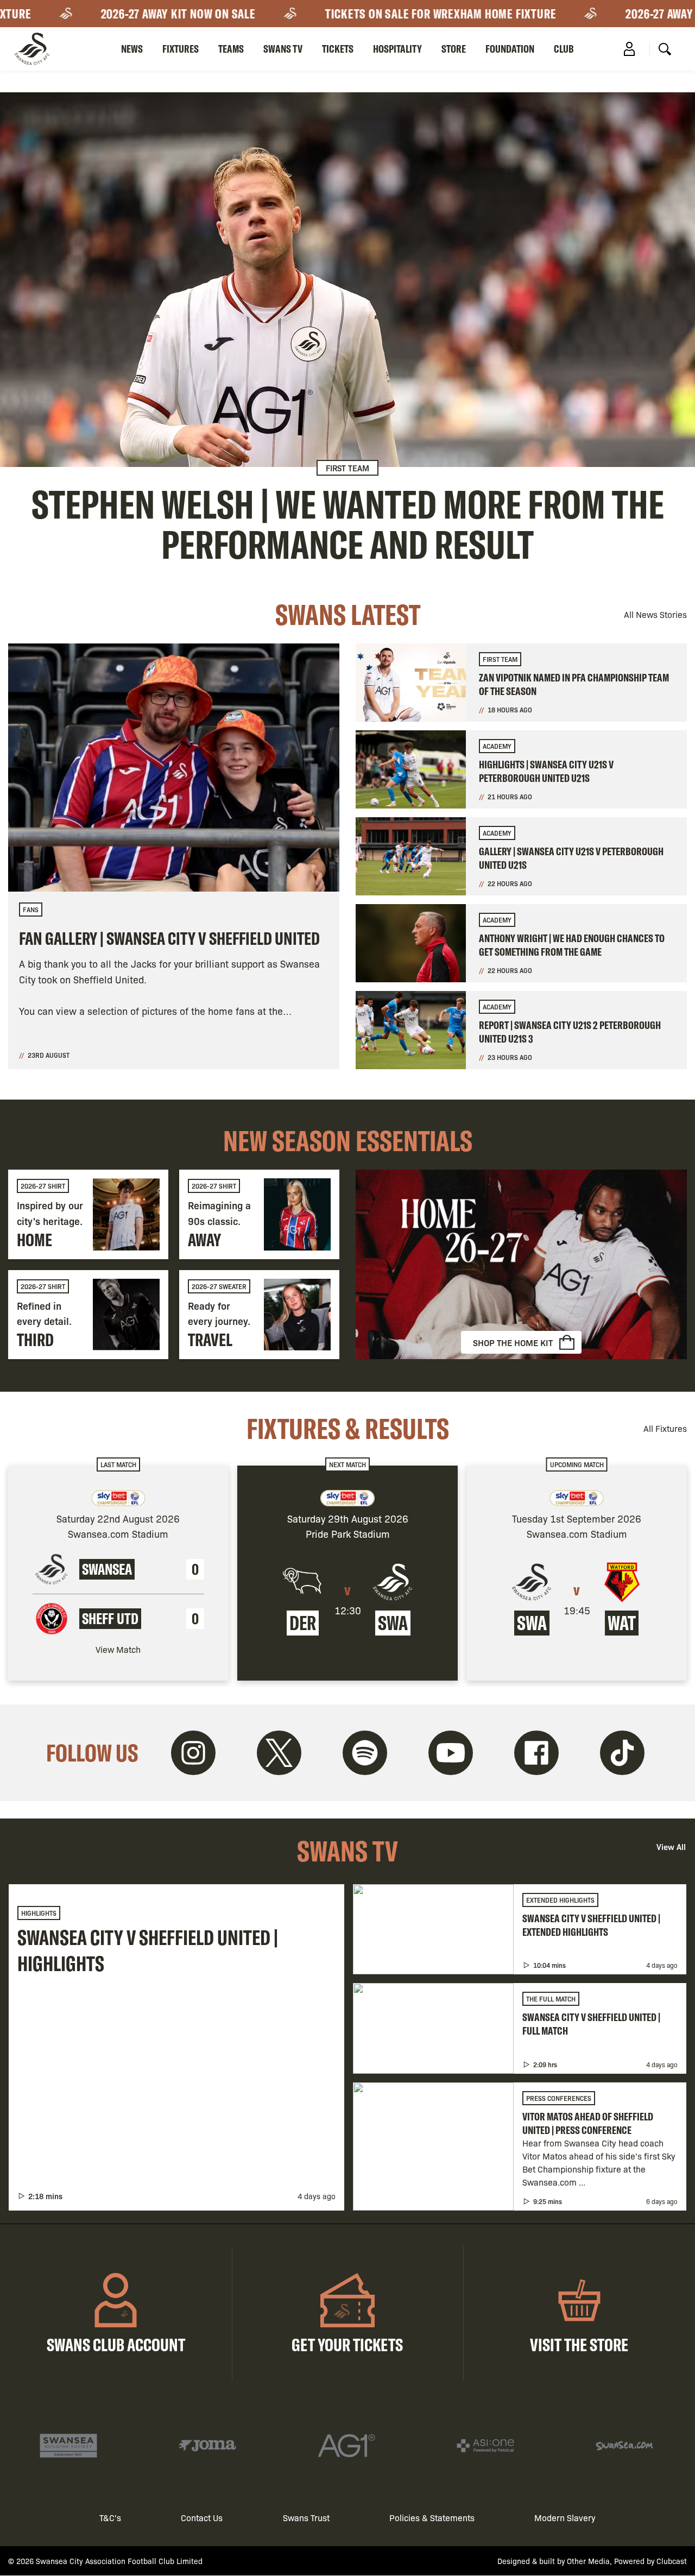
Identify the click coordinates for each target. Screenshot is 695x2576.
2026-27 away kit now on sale (145, 14)
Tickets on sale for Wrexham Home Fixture (407, 14)
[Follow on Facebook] (536, 1753)
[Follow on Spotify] (365, 1753)
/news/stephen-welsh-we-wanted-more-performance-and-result (347, 329)
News (132, 49)
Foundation (510, 49)
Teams (231, 49)
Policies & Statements (432, 2518)
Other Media (588, 2561)
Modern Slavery (565, 2518)
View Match (118, 1649)
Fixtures (181, 49)
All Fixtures (665, 1428)
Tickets (338, 49)
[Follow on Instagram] (193, 1753)
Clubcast (672, 2561)
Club (564, 49)
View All (671, 1846)
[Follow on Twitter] (279, 1753)
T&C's (110, 2518)
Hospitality (397, 49)
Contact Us (202, 2518)
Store (454, 49)
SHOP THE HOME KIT (513, 1342)
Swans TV (283, 49)
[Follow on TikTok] (622, 1753)
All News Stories (655, 614)
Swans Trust (306, 2518)
